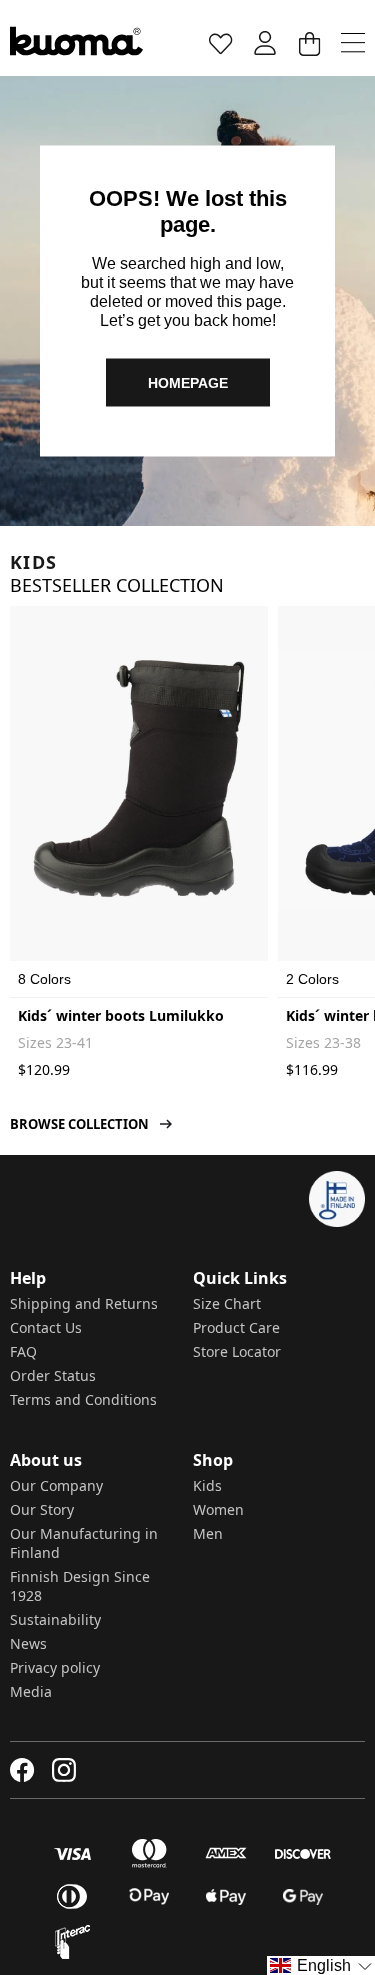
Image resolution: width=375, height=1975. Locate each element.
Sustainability (55, 1619)
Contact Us (46, 1327)
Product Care (236, 1327)
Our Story (42, 1509)
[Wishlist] (221, 42)
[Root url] (76, 41)
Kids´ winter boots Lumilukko (121, 1015)
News (28, 1643)
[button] (321, 1965)
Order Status (53, 1375)
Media (31, 1691)
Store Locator (237, 1351)
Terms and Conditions (83, 1399)
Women (218, 1509)
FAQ (23, 1351)
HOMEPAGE (188, 382)
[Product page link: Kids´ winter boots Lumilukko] (139, 778)
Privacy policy (55, 1667)
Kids (207, 1485)
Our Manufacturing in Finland (84, 1543)
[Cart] (309, 42)
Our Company (56, 1485)
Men (208, 1533)
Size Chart (227, 1303)
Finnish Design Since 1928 (80, 1586)
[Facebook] (22, 1770)
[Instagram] (64, 1770)
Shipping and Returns (84, 1303)
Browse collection (79, 1124)
